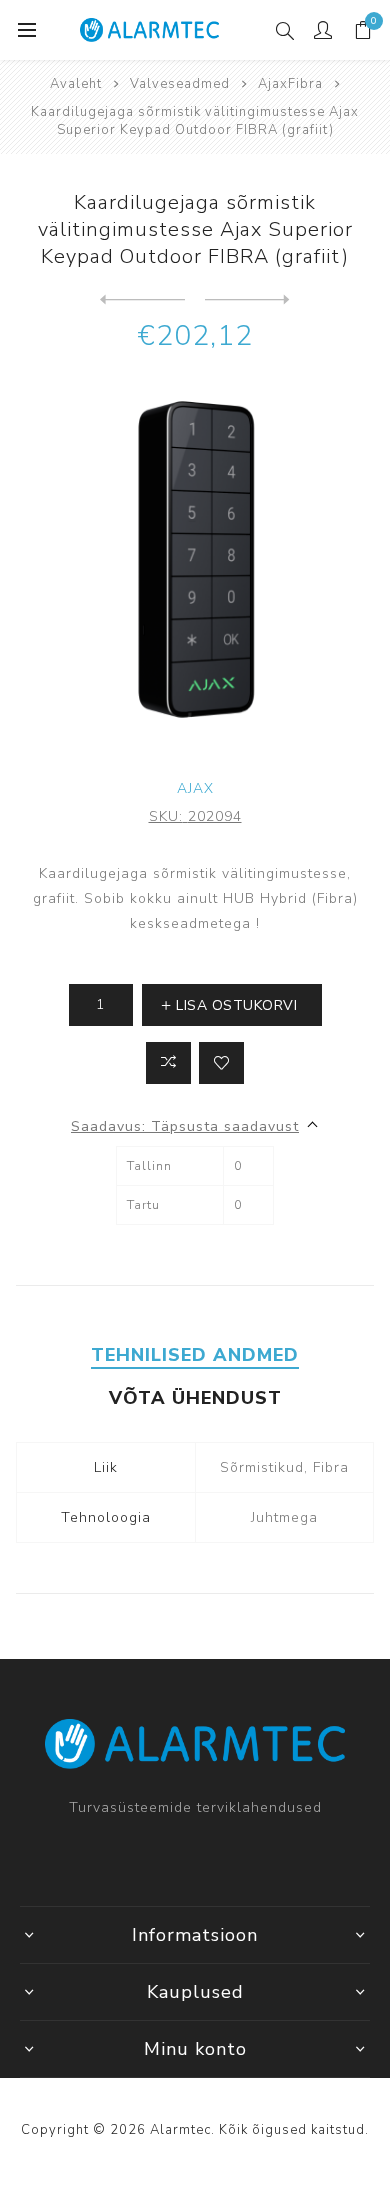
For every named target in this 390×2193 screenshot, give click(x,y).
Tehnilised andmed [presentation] (195, 1355)
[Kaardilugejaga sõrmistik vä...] (142, 300)
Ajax (195, 788)
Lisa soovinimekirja (221, 1063)
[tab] (195, 1355)
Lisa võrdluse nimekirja (168, 1063)
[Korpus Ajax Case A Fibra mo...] (247, 300)
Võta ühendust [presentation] (195, 1398)
